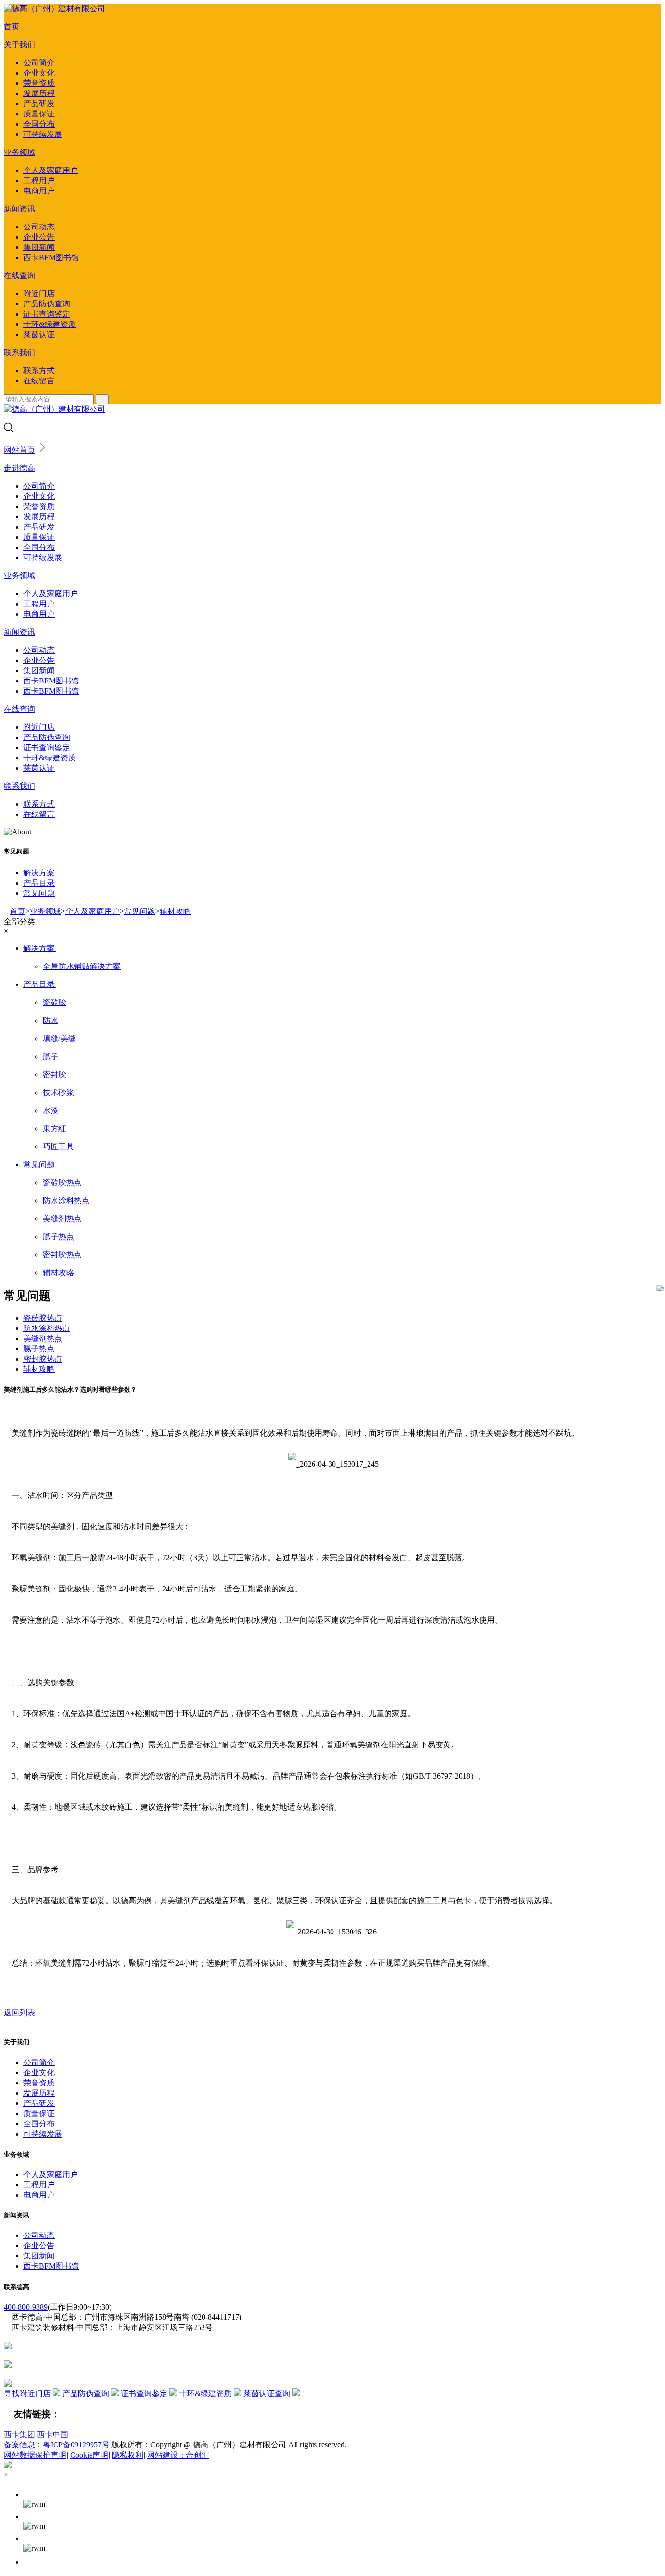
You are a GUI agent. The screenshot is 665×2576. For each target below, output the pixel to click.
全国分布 (39, 124)
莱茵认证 (39, 334)
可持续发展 (43, 134)
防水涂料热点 (47, 1328)
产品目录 (39, 883)
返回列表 (19, 2013)
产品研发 (39, 104)
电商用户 (39, 191)
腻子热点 (39, 1349)
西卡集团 (19, 2434)
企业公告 (39, 237)
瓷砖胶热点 (43, 1318)
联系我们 (19, 352)
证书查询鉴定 (47, 314)
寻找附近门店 (28, 2394)
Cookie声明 (89, 2455)
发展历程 (39, 93)
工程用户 (39, 180)
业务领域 (19, 152)
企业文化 (39, 73)
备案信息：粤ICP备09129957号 (57, 2445)
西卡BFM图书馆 (51, 257)
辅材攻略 (175, 911)
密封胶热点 (43, 1359)
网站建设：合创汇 (178, 2455)
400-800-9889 (26, 2307)
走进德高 (19, 468)
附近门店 (39, 294)
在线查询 (19, 275)
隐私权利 (128, 2455)
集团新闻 (39, 247)
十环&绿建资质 (50, 324)
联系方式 (39, 370)
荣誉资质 (39, 83)
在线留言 (39, 381)
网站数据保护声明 (35, 2455)
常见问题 (39, 893)
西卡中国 (53, 2434)
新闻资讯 (19, 209)
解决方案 (39, 873)
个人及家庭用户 (51, 170)
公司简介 (39, 63)
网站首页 (19, 450)
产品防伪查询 (47, 304)
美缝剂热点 (43, 1338)
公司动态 (39, 227)
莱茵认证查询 (268, 2394)
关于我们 (19, 45)
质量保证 (39, 114)
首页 (12, 27)
